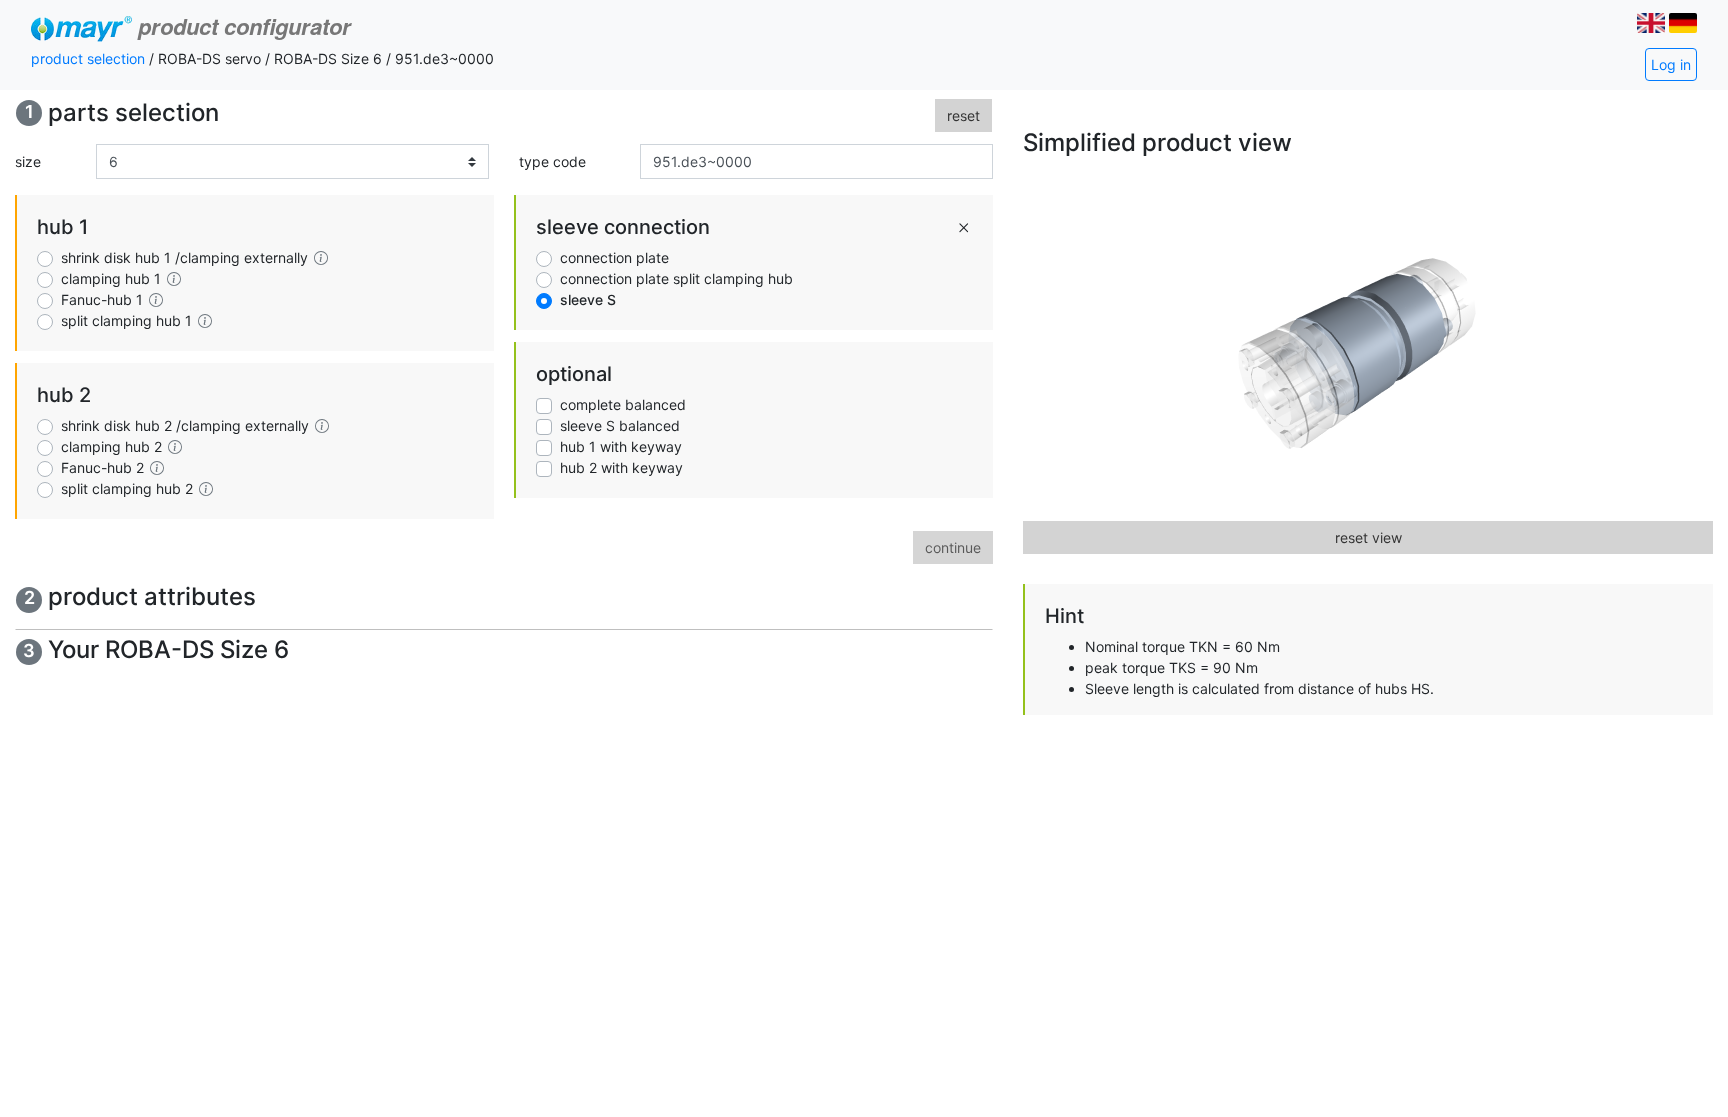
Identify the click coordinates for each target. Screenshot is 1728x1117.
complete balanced (623, 404)
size (28, 161)
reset (963, 115)
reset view (1368, 537)
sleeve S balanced (620, 425)
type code (552, 161)
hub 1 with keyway (621, 446)
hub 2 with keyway (621, 467)
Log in (1671, 64)
